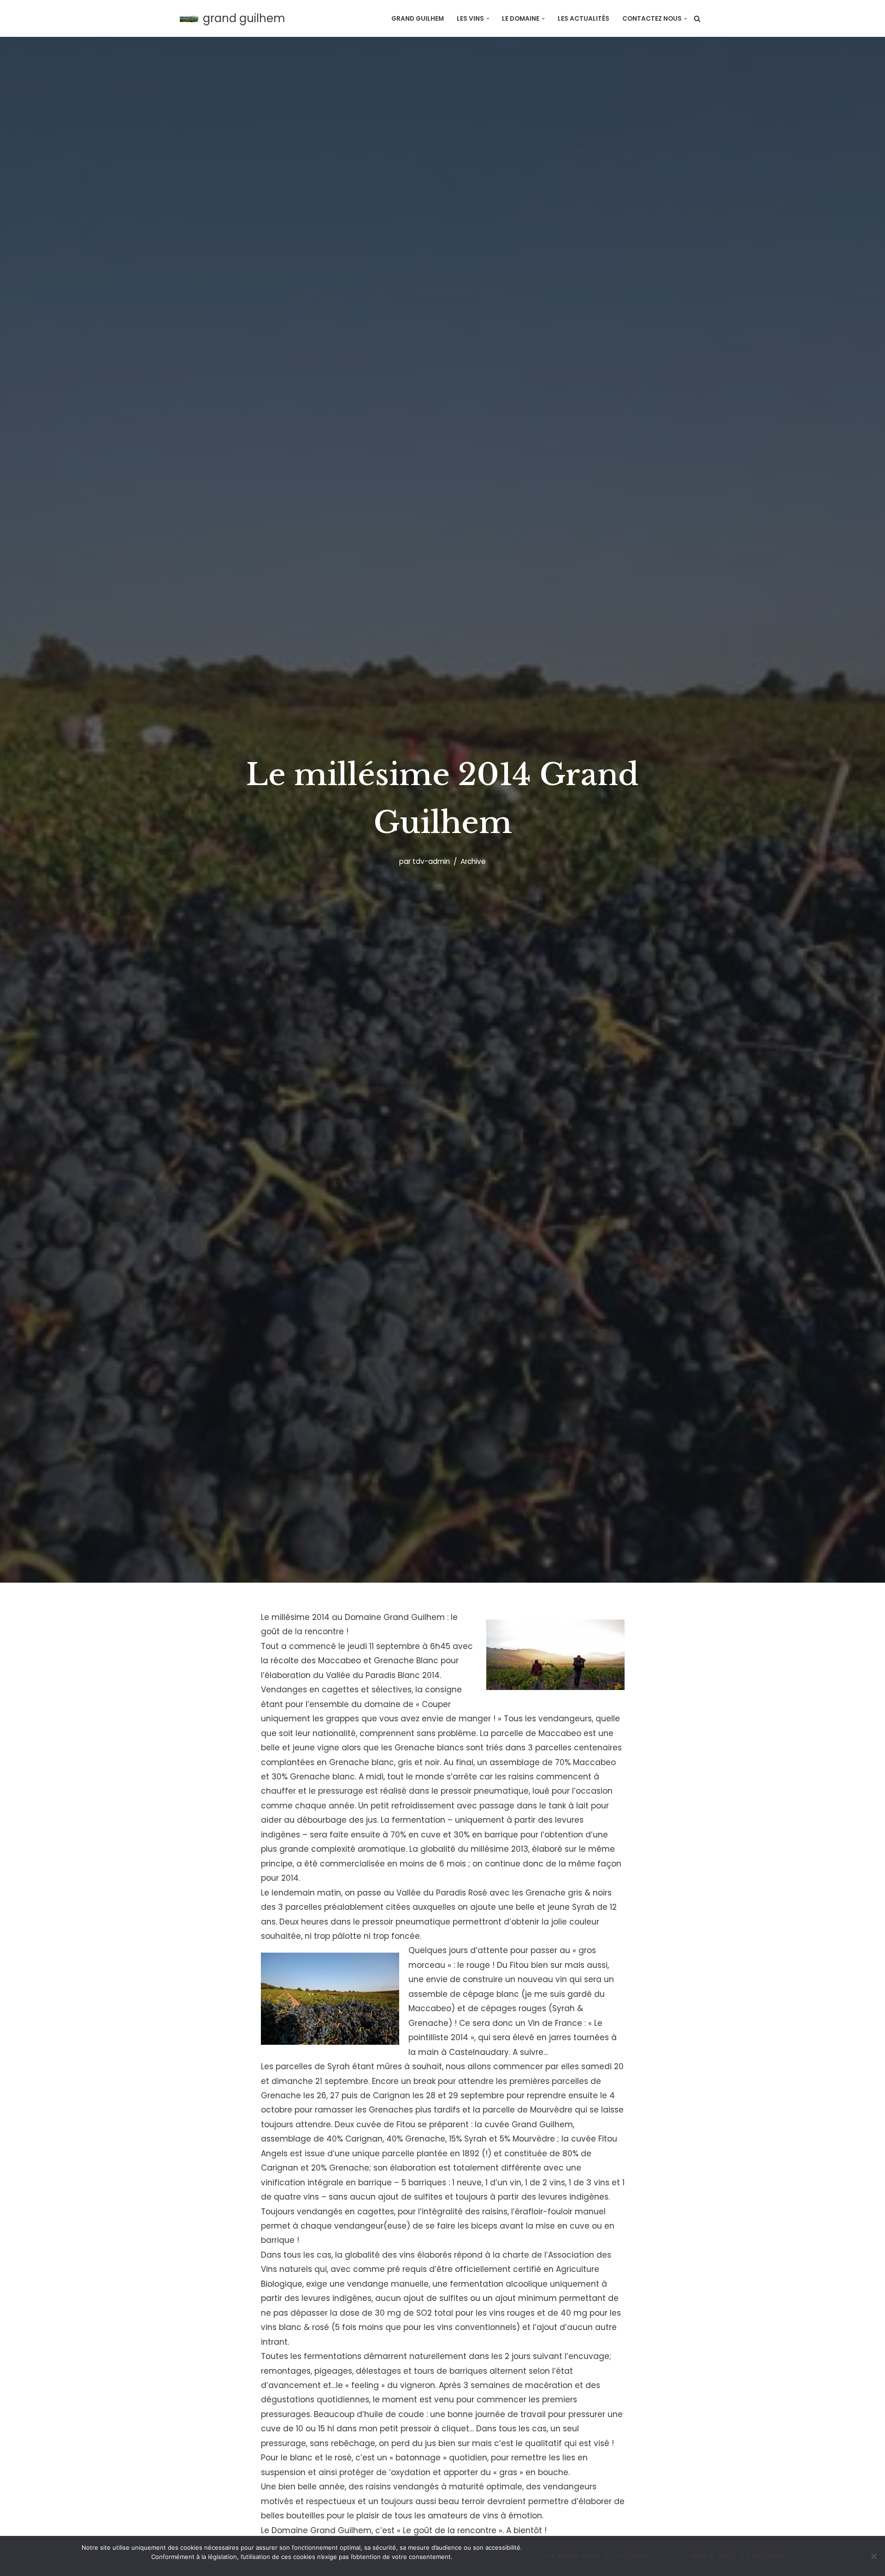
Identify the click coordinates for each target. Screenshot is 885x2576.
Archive (473, 861)
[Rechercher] (697, 19)
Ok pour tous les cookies (597, 2556)
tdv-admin (431, 861)
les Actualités (584, 19)
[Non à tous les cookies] (873, 2556)
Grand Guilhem (418, 19)
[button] (488, 19)
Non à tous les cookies (738, 2556)
